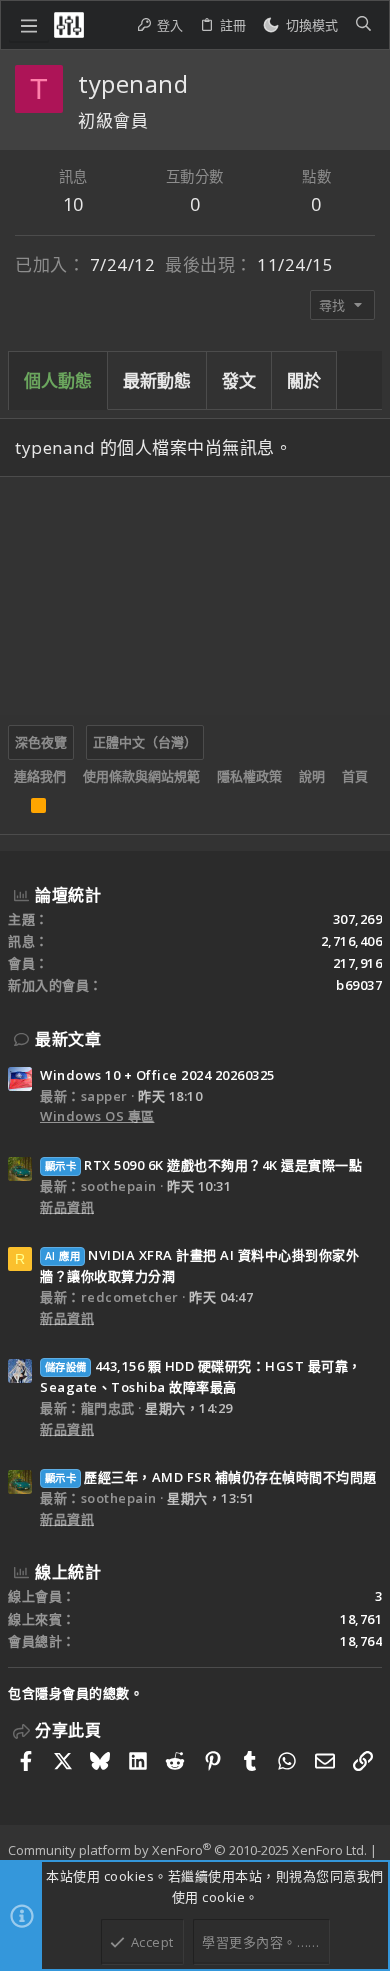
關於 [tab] (304, 380)
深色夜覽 (41, 742)
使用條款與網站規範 (141, 776)
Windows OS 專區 (97, 1116)
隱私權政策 (249, 776)
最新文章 (68, 1039)
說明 (312, 776)
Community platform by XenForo (187, 1850)
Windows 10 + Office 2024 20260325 (157, 1075)
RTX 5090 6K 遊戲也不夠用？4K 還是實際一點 (203, 1165)
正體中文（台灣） (145, 742)
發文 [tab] (239, 380)
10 (73, 204)
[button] (29, 25)
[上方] (14, 810)
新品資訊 (67, 1207)
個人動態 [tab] (58, 380)
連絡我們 (40, 776)
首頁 (355, 776)
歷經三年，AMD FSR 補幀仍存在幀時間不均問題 (211, 1477)
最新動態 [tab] (157, 380)
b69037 (359, 985)
